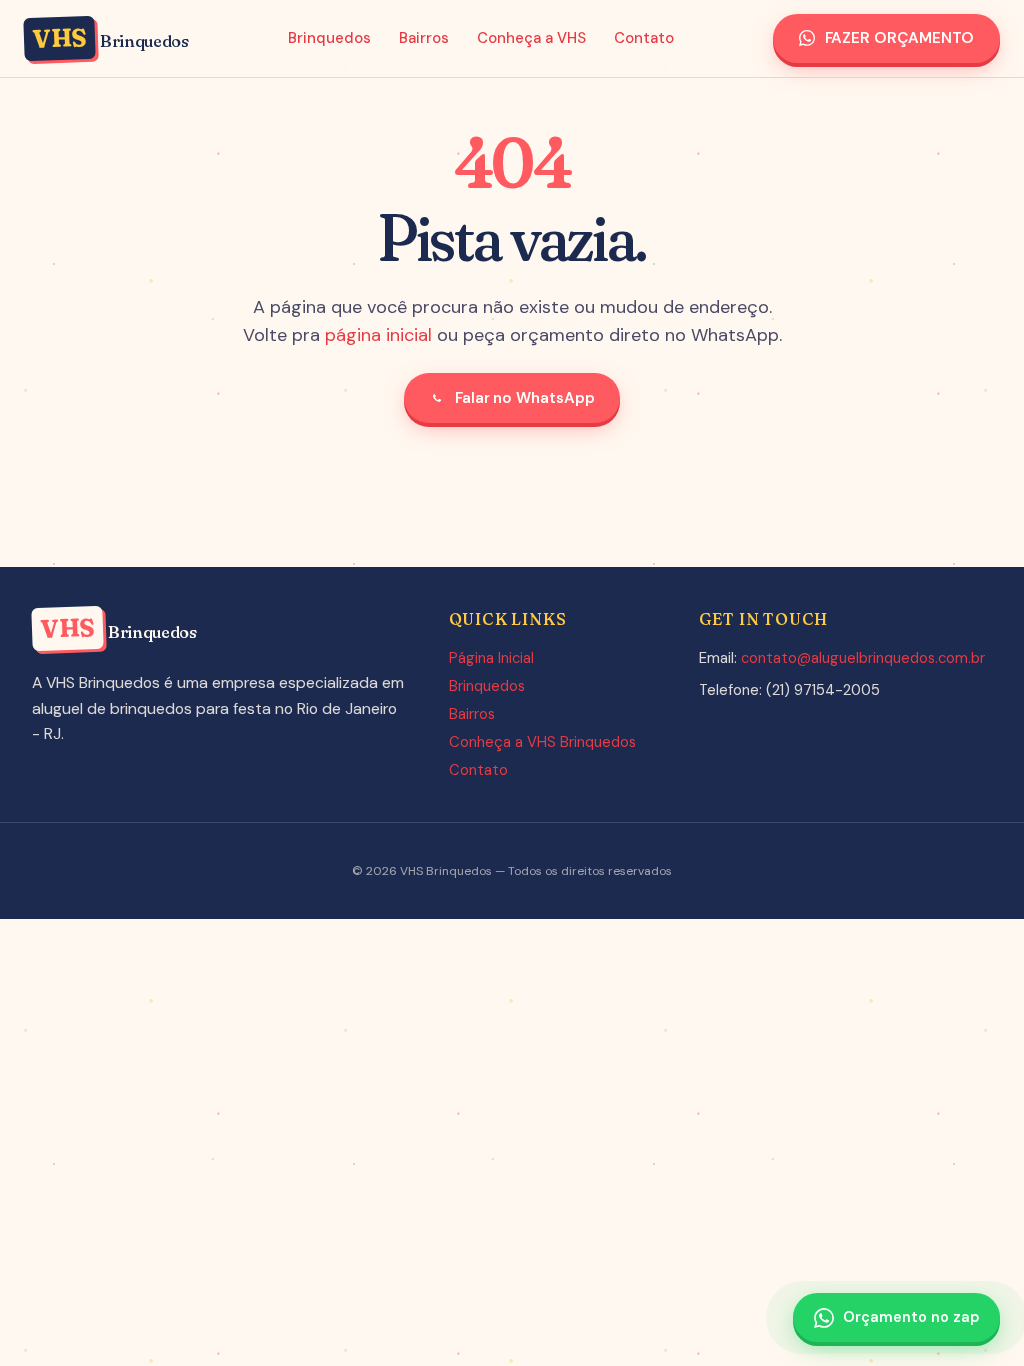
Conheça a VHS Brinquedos (542, 742)
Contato (644, 38)
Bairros (424, 38)
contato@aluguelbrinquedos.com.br (863, 658)
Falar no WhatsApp (525, 398)
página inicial (378, 335)
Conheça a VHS (531, 38)
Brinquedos (329, 38)
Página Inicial (491, 658)
